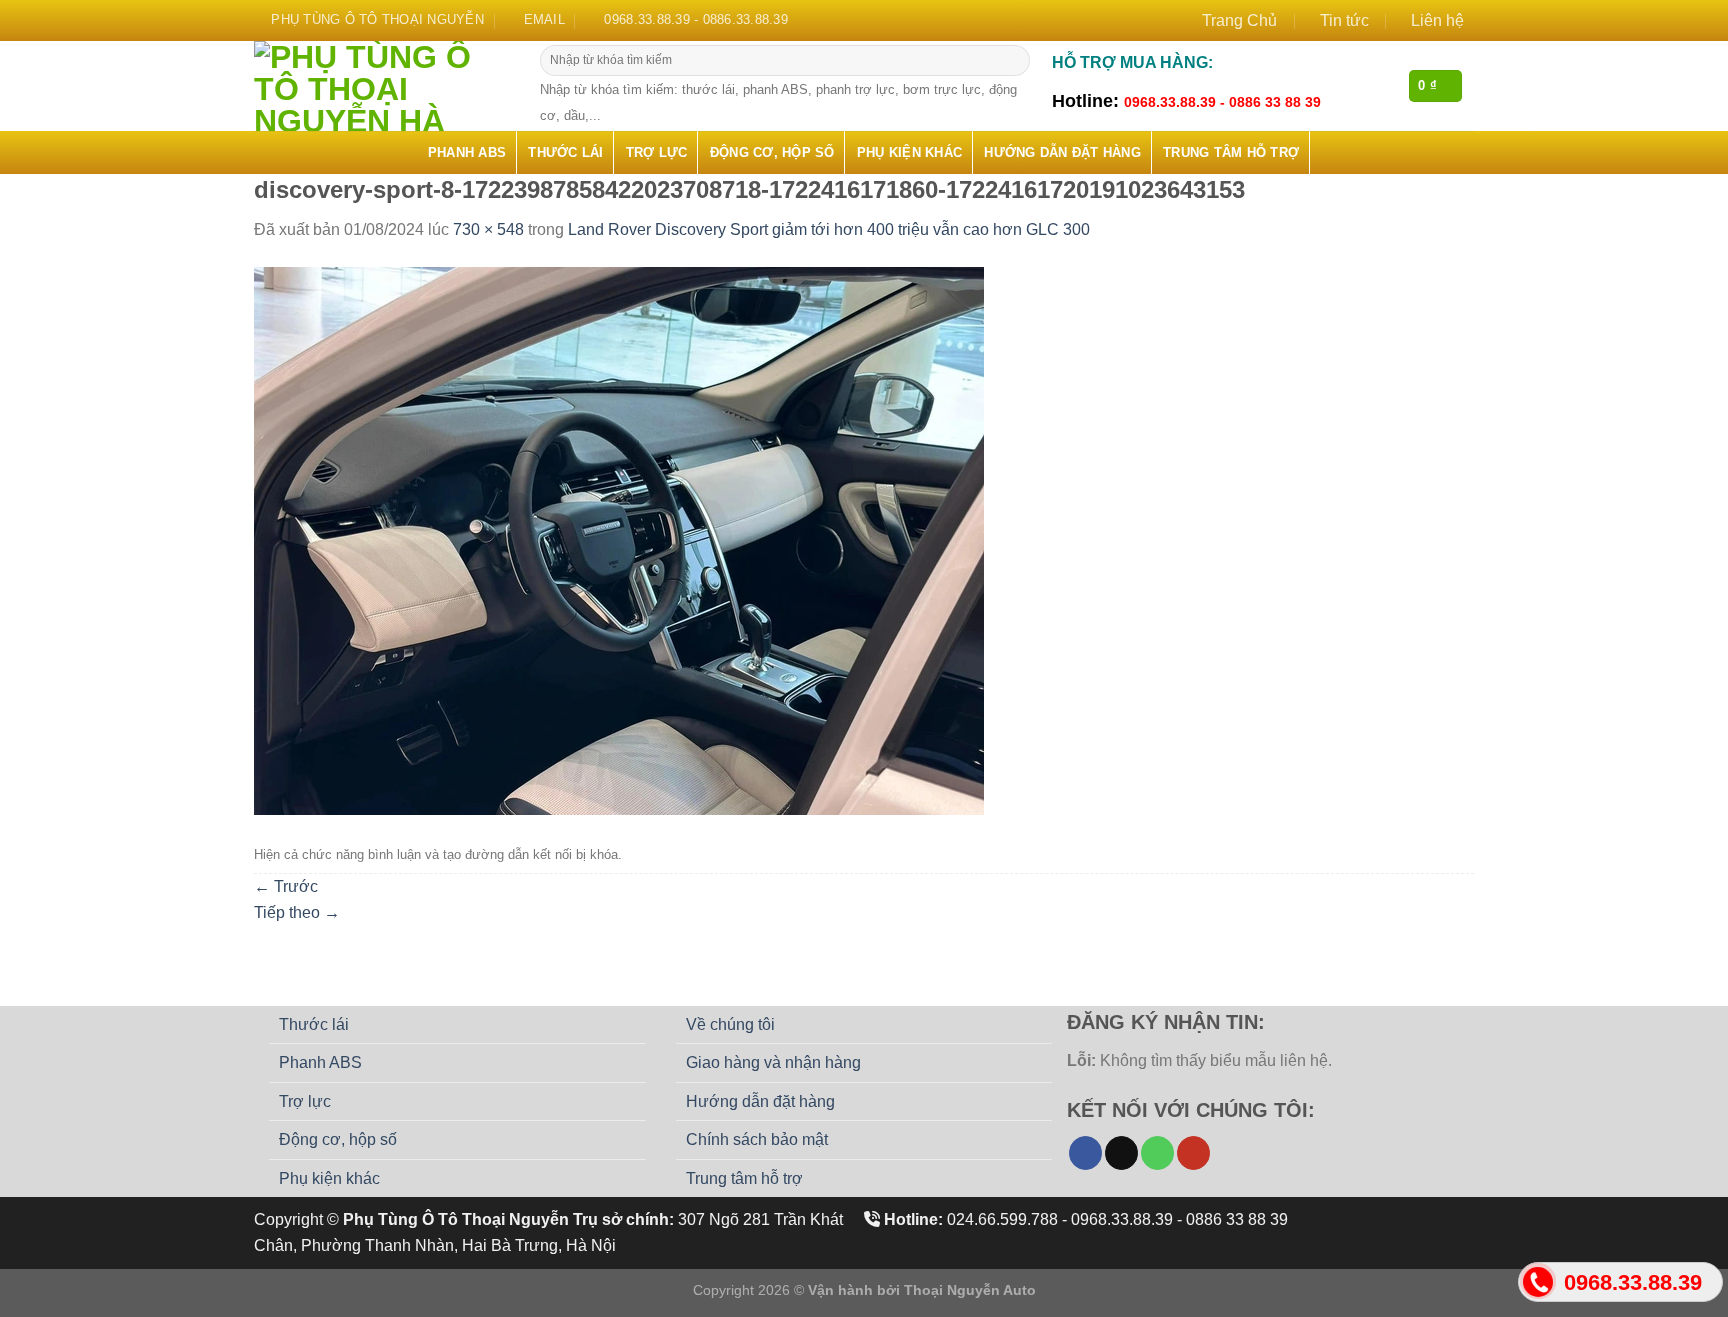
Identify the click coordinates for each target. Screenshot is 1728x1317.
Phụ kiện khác (909, 152)
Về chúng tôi (730, 1024)
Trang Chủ (1239, 20)
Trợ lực (657, 152)
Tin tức (1344, 20)
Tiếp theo (297, 912)
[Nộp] (1012, 61)
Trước (286, 886)
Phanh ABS (467, 152)
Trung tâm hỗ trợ (1231, 152)
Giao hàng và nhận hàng (773, 1062)
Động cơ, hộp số (772, 152)
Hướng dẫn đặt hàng (1062, 152)
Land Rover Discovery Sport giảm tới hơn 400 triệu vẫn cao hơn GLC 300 (829, 229)
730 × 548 (488, 229)
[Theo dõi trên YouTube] (1193, 1153)
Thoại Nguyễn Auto (970, 1290)
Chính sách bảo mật (757, 1139)
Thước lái (565, 152)
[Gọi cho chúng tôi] (1157, 1153)
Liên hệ (1437, 20)
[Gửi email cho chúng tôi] (1121, 1153)
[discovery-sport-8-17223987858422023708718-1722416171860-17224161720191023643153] (619, 539)
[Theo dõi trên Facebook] (1085, 1153)
